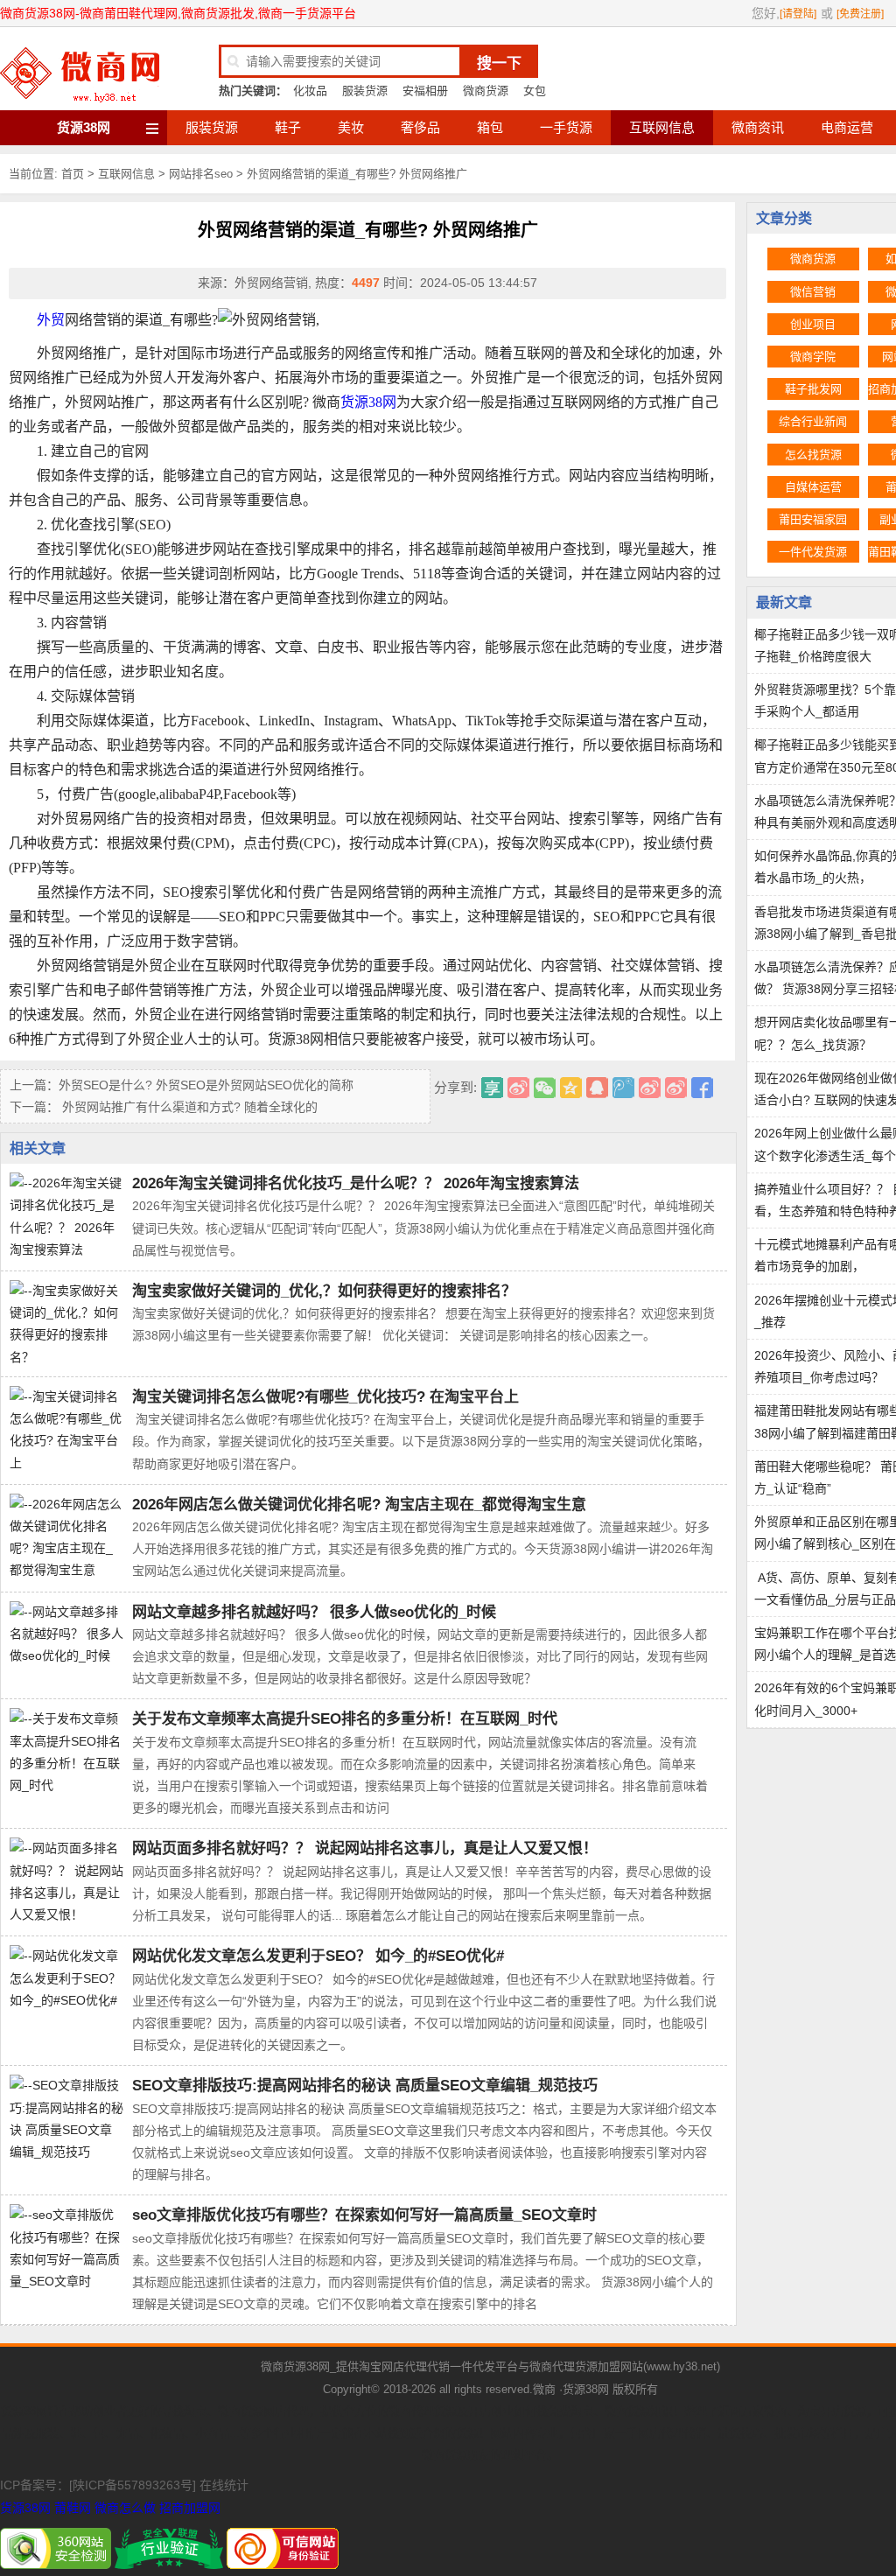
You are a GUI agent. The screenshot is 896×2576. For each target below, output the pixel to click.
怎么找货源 (813, 455)
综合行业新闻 (813, 421)
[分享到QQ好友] (597, 1088)
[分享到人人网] (650, 1088)
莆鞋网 (73, 2508)
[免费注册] (860, 14)
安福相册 (425, 91)
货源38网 (84, 127)
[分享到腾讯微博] (623, 1088)
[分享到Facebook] (702, 1088)
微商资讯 (758, 127)
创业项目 (813, 324)
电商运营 (847, 127)
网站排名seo (201, 174)
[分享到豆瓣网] (676, 1088)
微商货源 (486, 91)
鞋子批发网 (813, 389)
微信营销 (813, 292)
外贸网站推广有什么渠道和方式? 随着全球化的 (188, 1107)
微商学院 (813, 357)
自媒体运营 (813, 487)
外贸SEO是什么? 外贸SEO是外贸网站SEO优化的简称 (206, 1085)
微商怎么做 (125, 2508)
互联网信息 (662, 127)
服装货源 (365, 91)
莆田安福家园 (813, 519)
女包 (535, 91)
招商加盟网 (190, 2508)
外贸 (51, 320)
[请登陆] (798, 14)
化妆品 (310, 91)
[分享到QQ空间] (571, 1088)
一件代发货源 (813, 552)
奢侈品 (420, 127)
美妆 (351, 127)
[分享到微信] (545, 1088)
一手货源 (566, 127)
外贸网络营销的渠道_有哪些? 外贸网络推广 (357, 174)
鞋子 (288, 127)
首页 (73, 174)
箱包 (490, 127)
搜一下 (499, 63)
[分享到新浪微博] (518, 1088)
